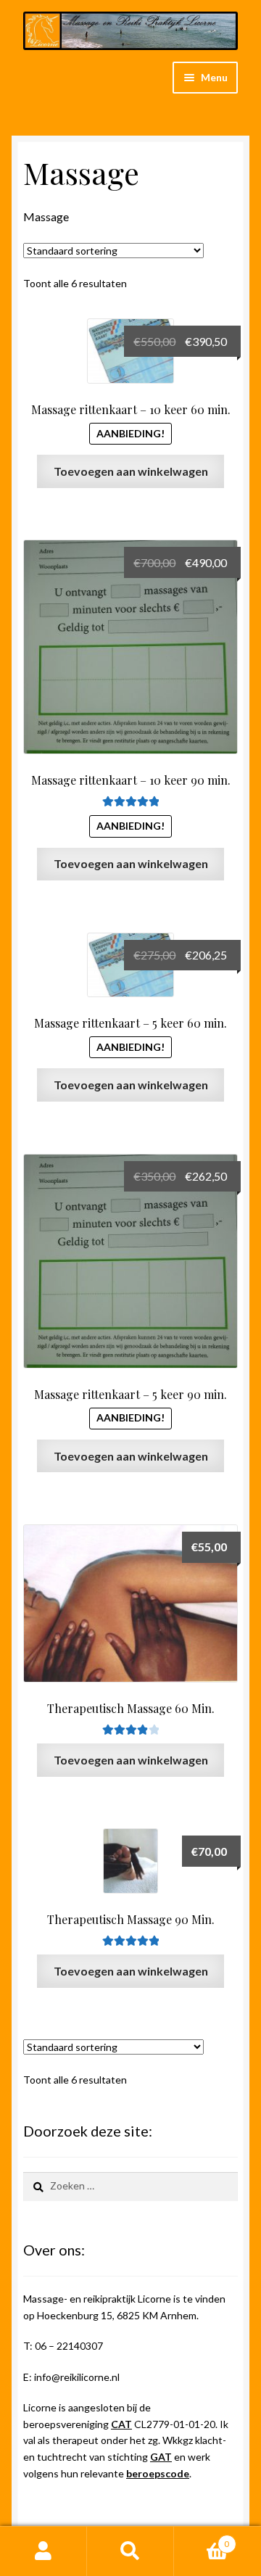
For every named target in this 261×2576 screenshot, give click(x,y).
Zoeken (130, 2551)
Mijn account (43, 2551)
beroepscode (158, 2473)
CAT (121, 2424)
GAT (161, 2457)
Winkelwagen (202, 2539)
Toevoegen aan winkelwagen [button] (131, 471)
